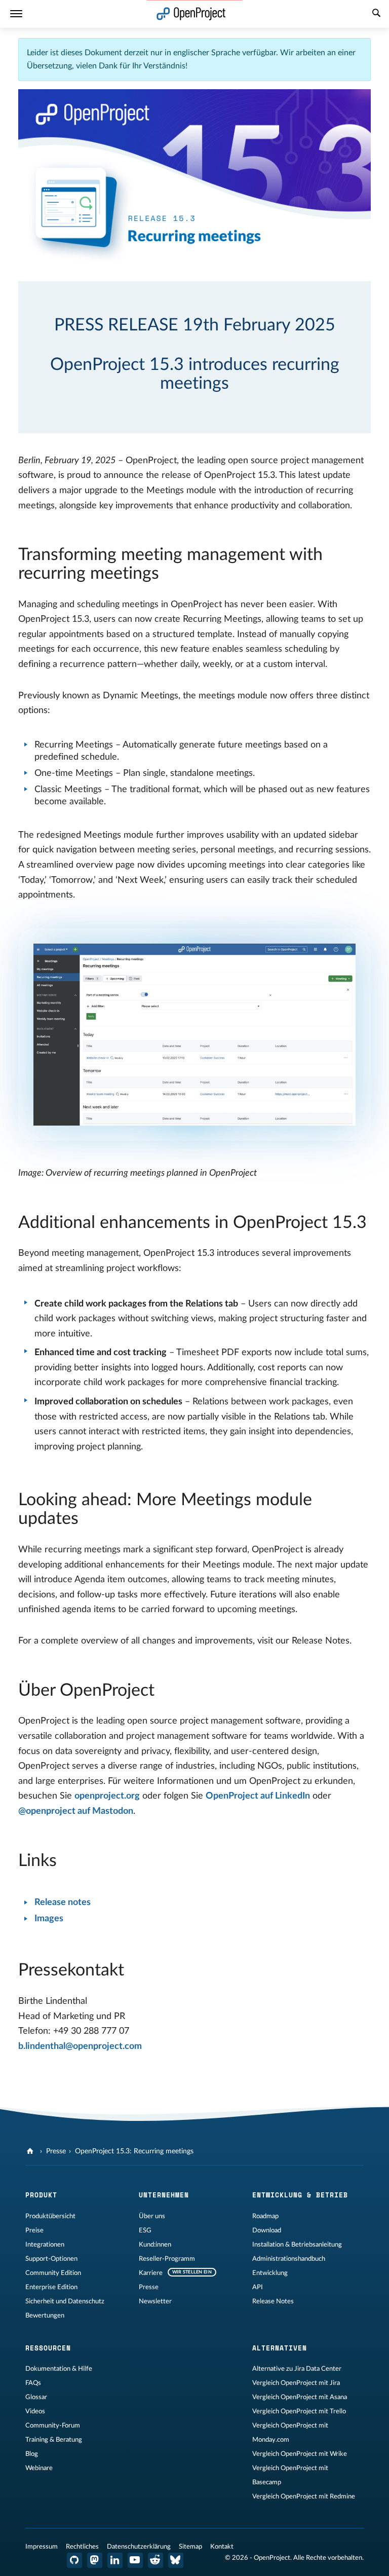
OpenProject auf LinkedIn (258, 1796)
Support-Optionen (51, 2259)
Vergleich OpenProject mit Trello (299, 2411)
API (258, 2287)
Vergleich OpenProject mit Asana (300, 2397)
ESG (145, 2230)
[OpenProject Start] (191, 14)
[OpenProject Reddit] (155, 2560)
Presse (56, 2151)
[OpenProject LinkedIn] (115, 2560)
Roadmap (265, 2216)
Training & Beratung (54, 2440)
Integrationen (45, 2245)
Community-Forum (53, 2425)
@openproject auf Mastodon (76, 1811)
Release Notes (273, 2301)
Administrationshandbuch (289, 2259)
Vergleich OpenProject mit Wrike (300, 2454)
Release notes (63, 1902)
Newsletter (155, 2301)
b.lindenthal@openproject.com (80, 2046)
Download (267, 2230)
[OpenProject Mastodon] (95, 2560)
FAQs (33, 2383)
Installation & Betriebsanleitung (297, 2245)
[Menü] (16, 14)
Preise (34, 2230)
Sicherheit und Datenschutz (65, 2301)
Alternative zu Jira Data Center (297, 2369)
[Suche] (376, 14)
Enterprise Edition (51, 2287)
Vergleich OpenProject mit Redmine (304, 2496)
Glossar (36, 2397)
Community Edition (53, 2273)
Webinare (39, 2468)
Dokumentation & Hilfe (59, 2369)
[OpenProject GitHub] (74, 2560)
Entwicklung (270, 2273)
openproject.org (107, 1796)
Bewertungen (45, 2316)
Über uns (152, 2216)
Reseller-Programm (167, 2259)
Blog (32, 2454)
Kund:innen (155, 2245)
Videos (35, 2411)
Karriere (151, 2273)
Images (49, 1919)
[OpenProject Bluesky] (176, 2560)
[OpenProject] (31, 2151)
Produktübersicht (50, 2216)
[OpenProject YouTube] (135, 2560)
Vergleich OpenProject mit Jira (296, 2383)
